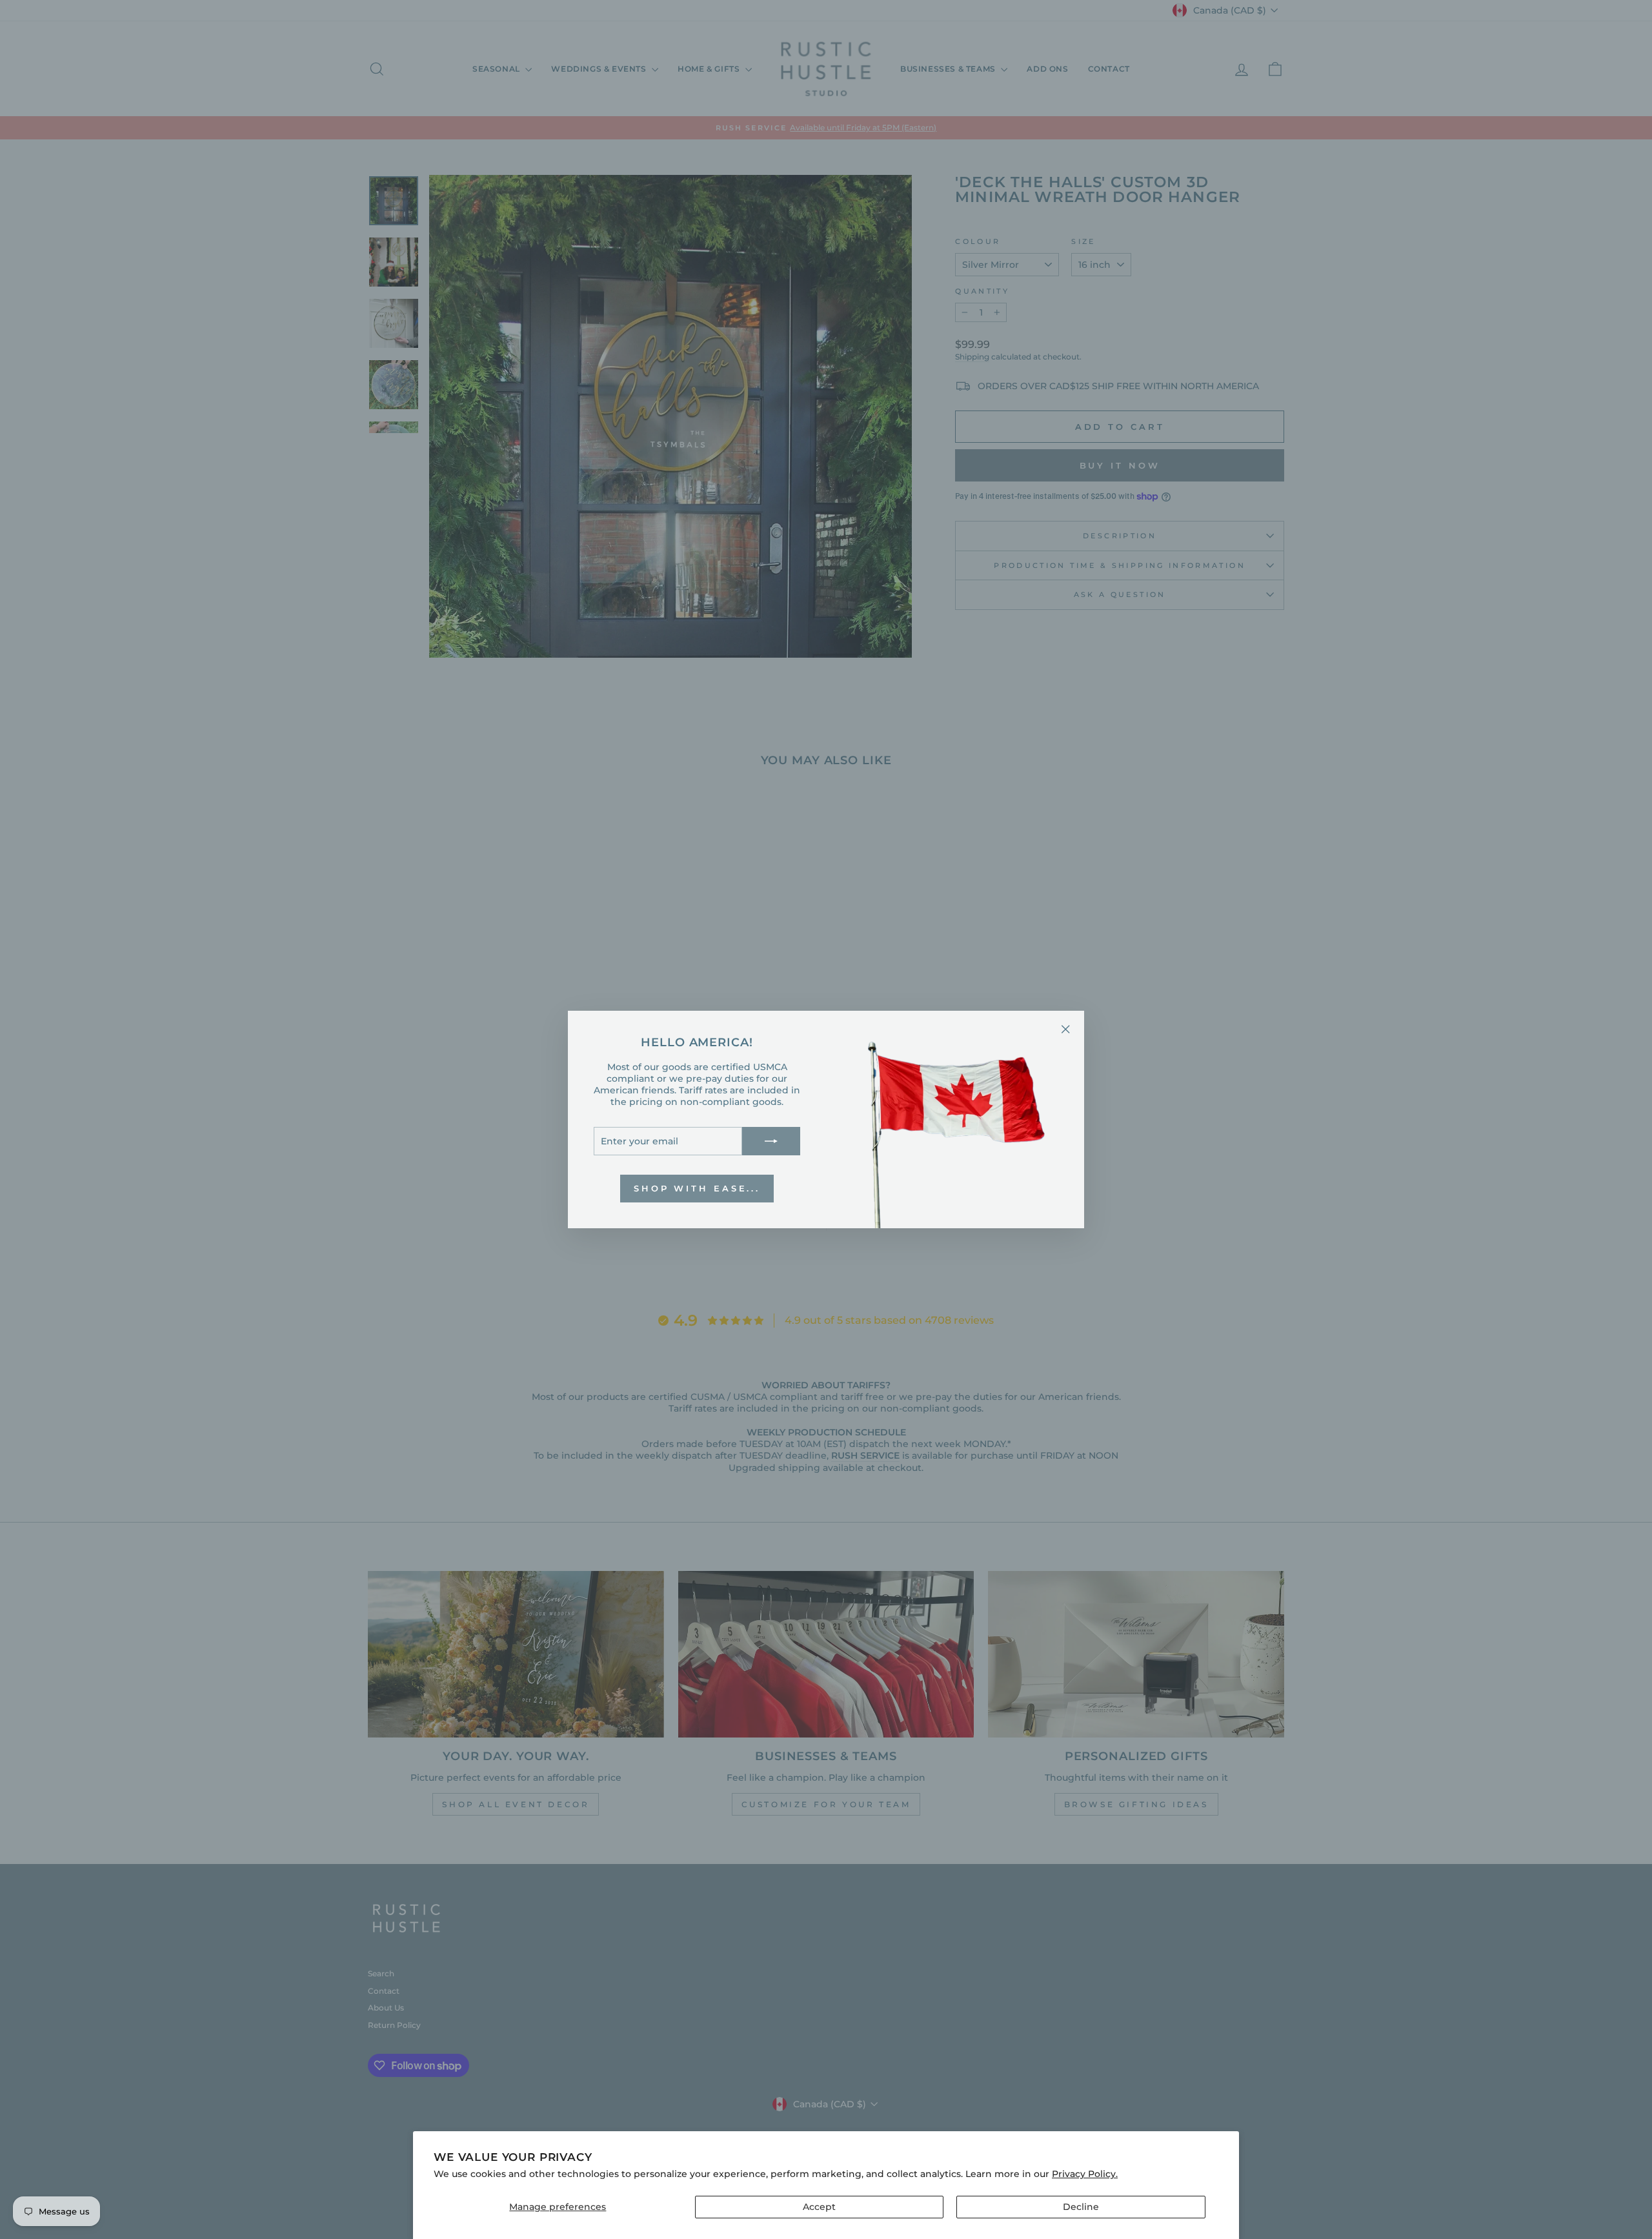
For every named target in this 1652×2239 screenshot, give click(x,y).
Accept (819, 2207)
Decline (1081, 2207)
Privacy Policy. (1085, 2174)
